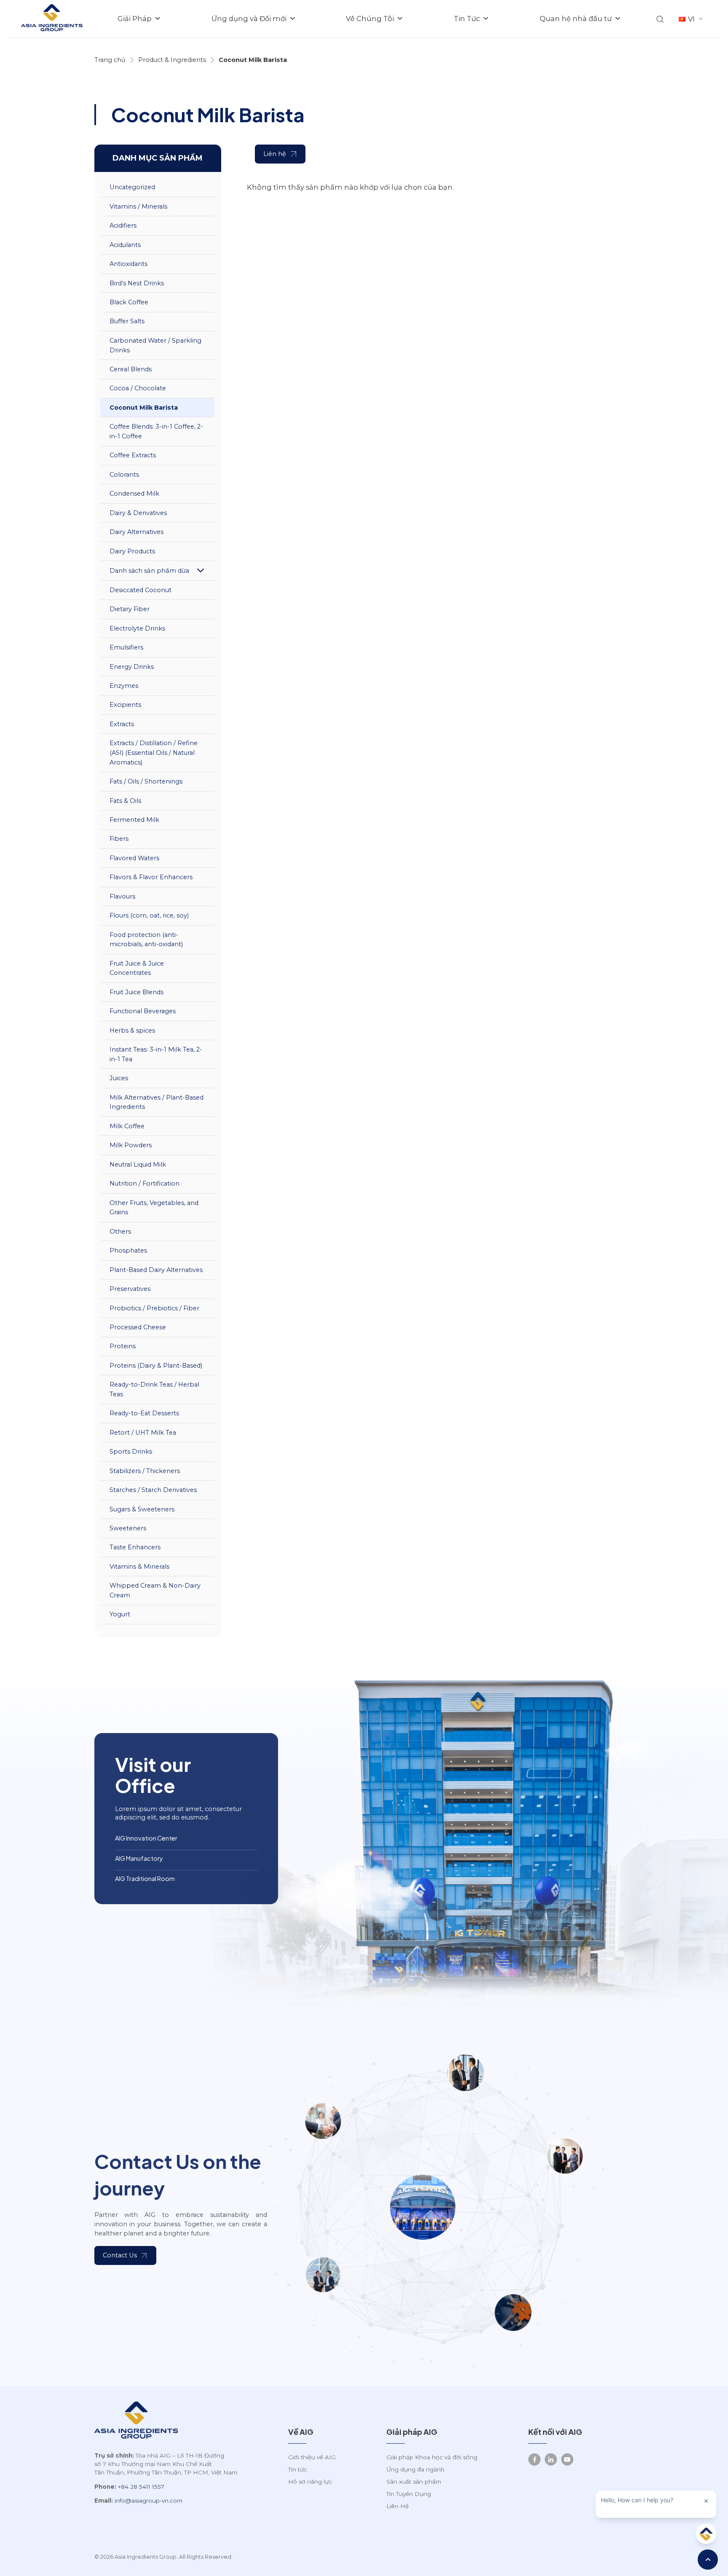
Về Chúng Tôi (370, 19)
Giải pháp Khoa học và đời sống (432, 2457)
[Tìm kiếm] (660, 19)
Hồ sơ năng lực (310, 2482)
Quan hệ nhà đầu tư (576, 19)
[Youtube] (567, 2459)
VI (691, 19)
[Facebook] (534, 2459)
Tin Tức (467, 19)
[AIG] (52, 19)
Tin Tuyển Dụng (409, 2494)
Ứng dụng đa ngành (415, 2469)
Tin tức (298, 2469)
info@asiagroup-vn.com (149, 2501)
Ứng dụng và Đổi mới (249, 19)
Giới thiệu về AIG (312, 2457)
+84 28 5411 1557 (141, 2487)
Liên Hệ (397, 2506)
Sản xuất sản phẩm (414, 2482)
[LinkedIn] (551, 2459)
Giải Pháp (135, 19)
